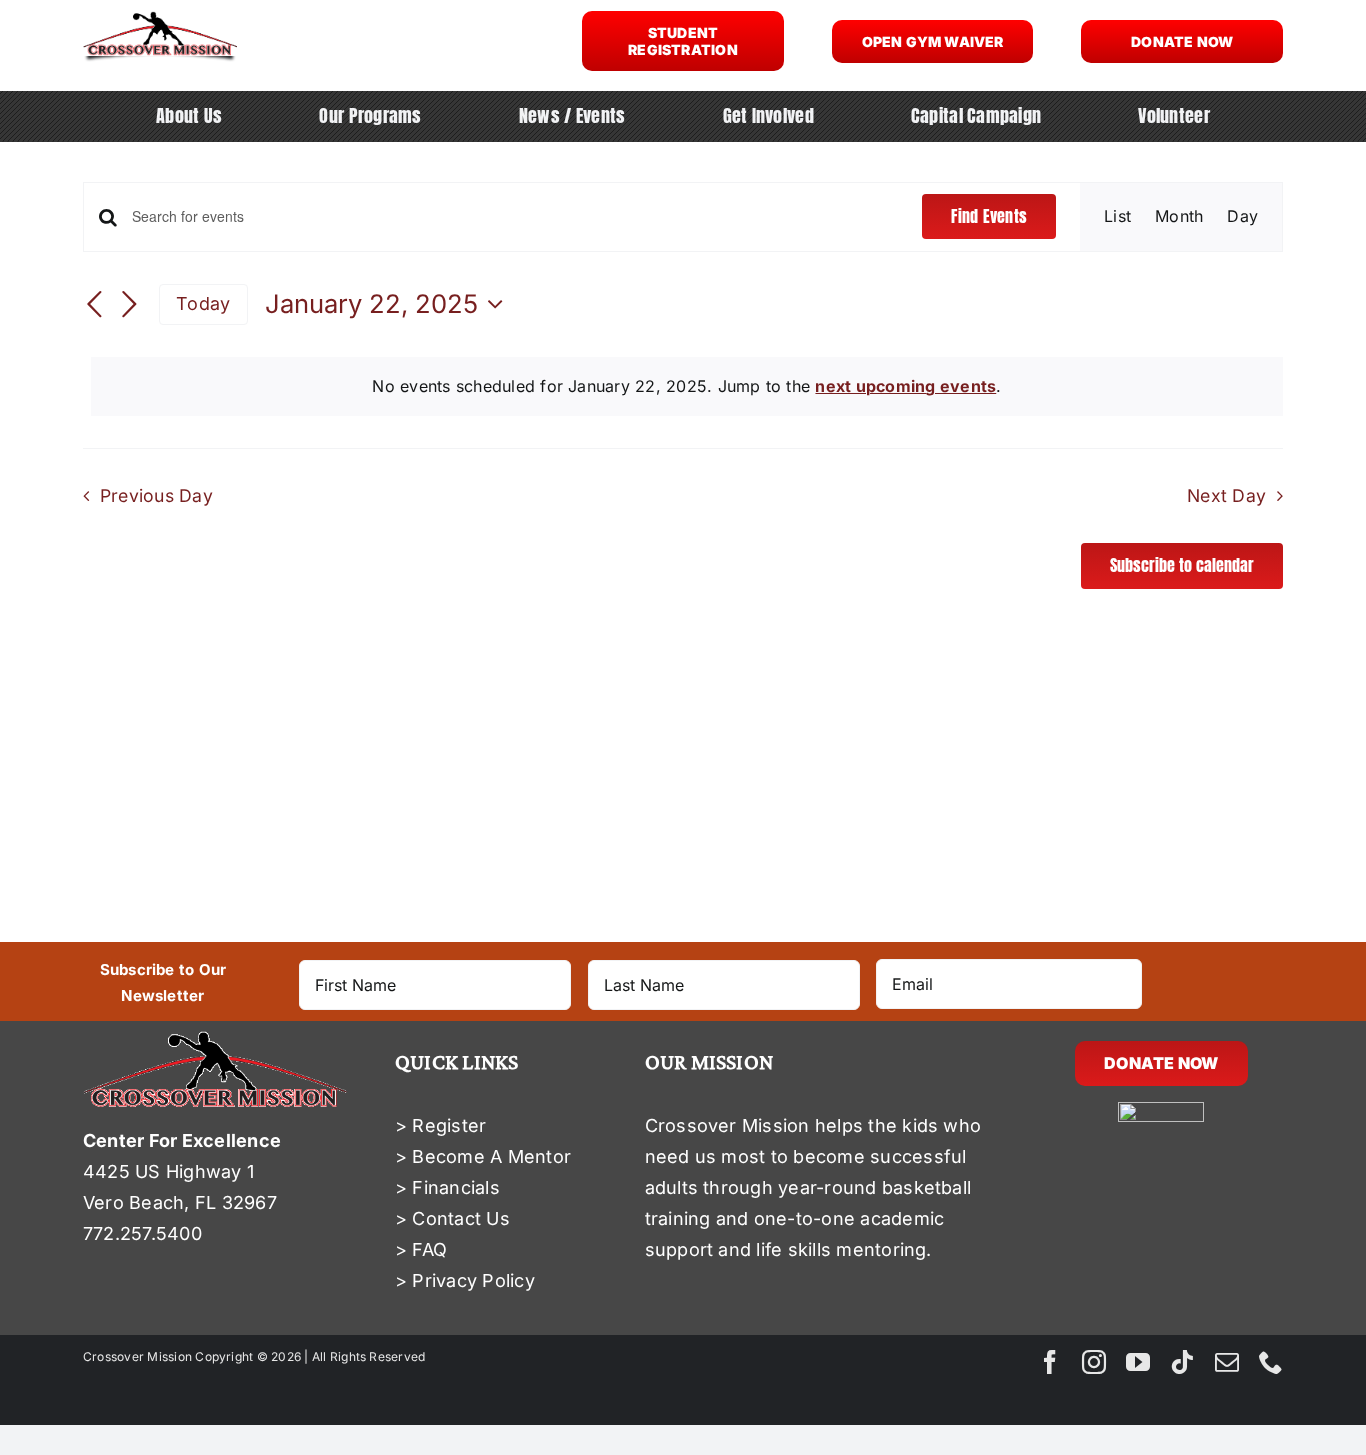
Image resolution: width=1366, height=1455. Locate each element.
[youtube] (1138, 1362)
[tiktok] (1182, 1362)
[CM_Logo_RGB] (160, 19)
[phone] (1271, 1362)
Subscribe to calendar (1182, 565)
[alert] (687, 387)
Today (203, 303)
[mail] (1227, 1362)
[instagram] (1094, 1362)
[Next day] (129, 306)
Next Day (1226, 495)
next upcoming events (905, 386)
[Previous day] (95, 306)
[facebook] (1050, 1362)
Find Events (989, 216)
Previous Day (156, 495)
